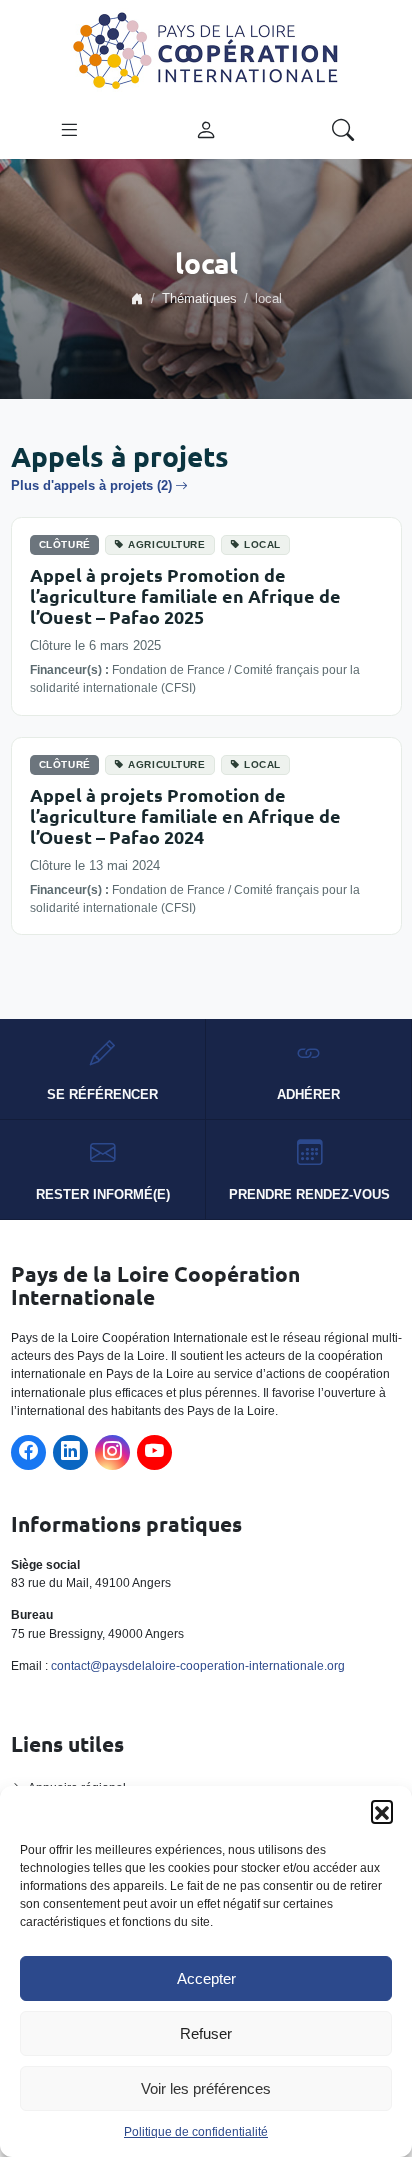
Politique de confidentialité (196, 2132)
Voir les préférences (206, 2088)
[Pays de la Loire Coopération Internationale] (206, 49)
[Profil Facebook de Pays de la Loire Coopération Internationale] (28, 1452)
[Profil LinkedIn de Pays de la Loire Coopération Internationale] (70, 1452)
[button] (382, 1811)
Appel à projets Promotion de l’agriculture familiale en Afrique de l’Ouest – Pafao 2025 (185, 595)
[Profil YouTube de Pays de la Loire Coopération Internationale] (154, 1452)
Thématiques (199, 299)
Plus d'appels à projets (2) (91, 486)
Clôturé (65, 544)
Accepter (206, 1978)
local (262, 544)
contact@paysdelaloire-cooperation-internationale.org (198, 1666)
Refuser (206, 2033)
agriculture (166, 544)
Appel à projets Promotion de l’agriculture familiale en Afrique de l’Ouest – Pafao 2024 (185, 815)
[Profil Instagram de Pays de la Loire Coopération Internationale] (112, 1452)
